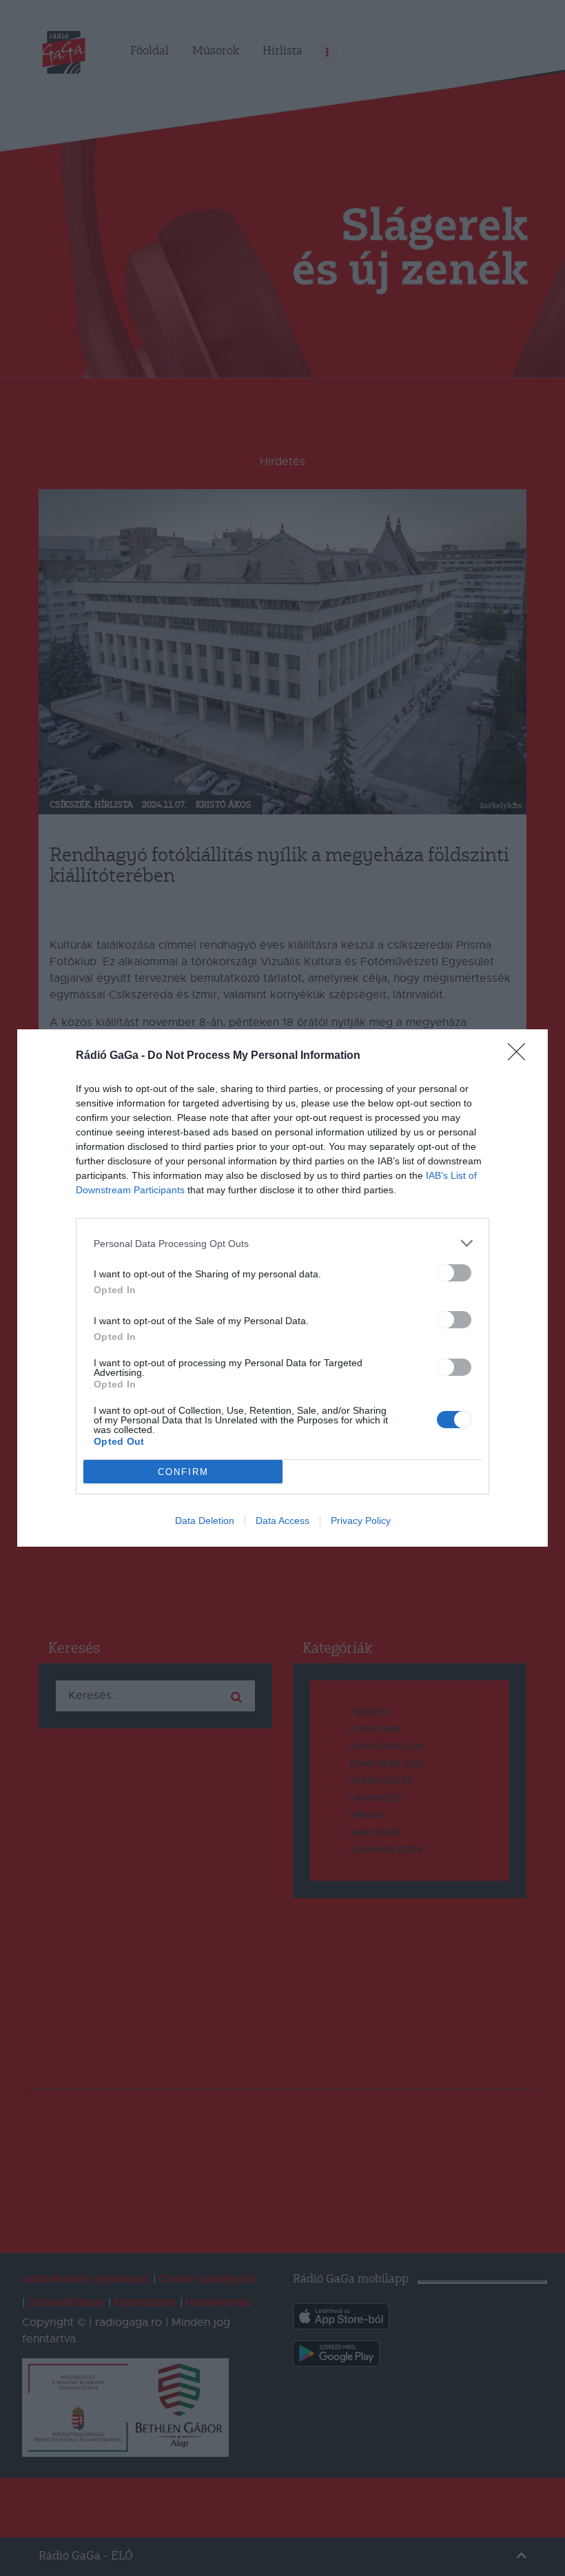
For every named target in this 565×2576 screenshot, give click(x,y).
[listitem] (282, 1243)
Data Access (282, 1521)
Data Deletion (205, 1521)
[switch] (454, 1273)
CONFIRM (183, 1472)
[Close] (521, 1056)
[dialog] (282, 1288)
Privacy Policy (361, 1521)
